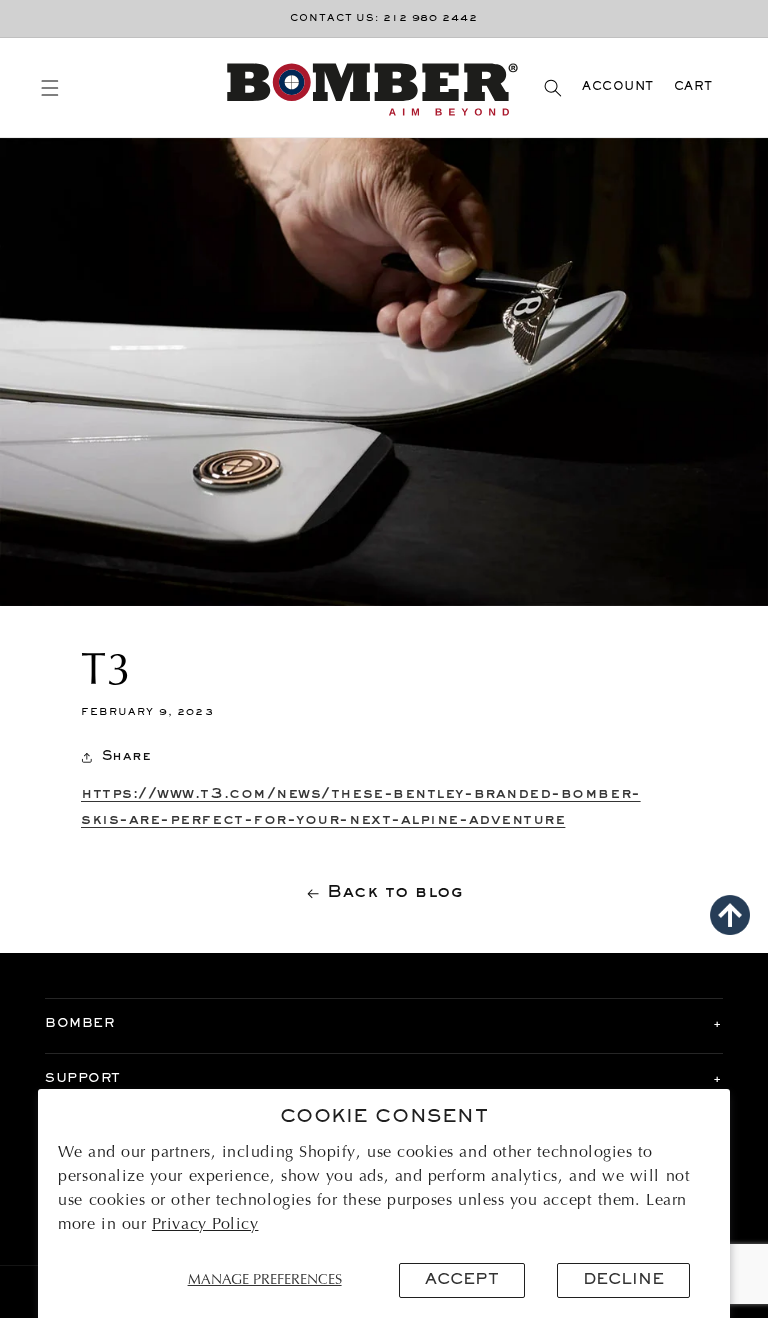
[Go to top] (730, 915)
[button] (49, 87)
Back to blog (395, 893)
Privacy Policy (205, 1225)
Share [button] (126, 756)
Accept (462, 1280)
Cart (693, 87)
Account (618, 87)
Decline (623, 1280)
